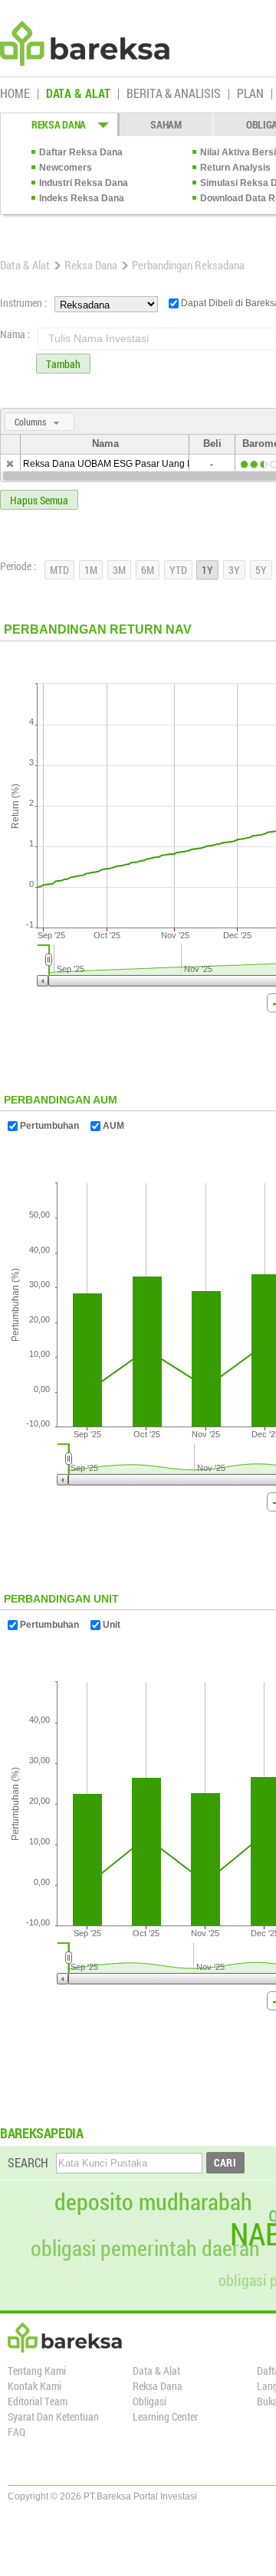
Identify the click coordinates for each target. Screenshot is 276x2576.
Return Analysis (235, 168)
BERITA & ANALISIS (174, 94)
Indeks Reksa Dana (82, 198)
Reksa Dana (91, 265)
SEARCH (28, 2162)
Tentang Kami (37, 2371)
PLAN (250, 94)
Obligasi (149, 2401)
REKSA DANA (59, 124)
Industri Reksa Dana (84, 183)
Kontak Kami (34, 2386)
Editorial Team (38, 2401)
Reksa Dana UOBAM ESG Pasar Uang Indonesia (126, 464)
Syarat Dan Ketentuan (53, 2416)
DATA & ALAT (78, 94)
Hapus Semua (39, 500)
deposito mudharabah (153, 2202)
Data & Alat (25, 265)
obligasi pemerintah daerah (145, 2248)
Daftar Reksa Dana (81, 152)
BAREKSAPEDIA (42, 2133)
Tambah (63, 364)
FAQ (16, 2432)
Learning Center (165, 2416)
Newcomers (66, 168)
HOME (15, 94)
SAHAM (166, 124)
